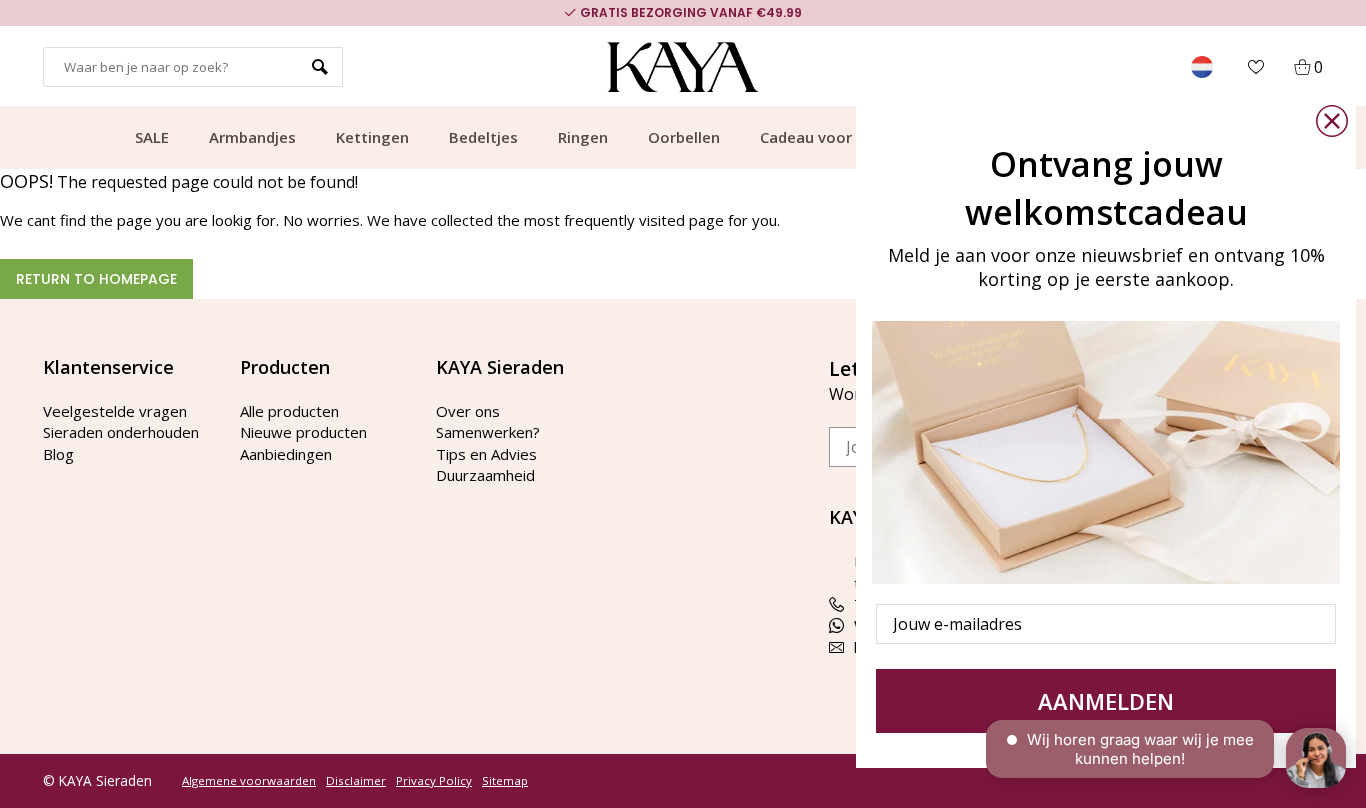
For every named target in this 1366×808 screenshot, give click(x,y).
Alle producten (289, 411)
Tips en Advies (486, 454)
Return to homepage (96, 279)
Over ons (468, 411)
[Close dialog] (1332, 121)
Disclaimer (356, 781)
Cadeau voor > (812, 137)
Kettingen (372, 137)
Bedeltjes (483, 137)
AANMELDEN (1106, 701)
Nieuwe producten (303, 432)
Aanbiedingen (286, 454)
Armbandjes (252, 137)
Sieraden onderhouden (121, 432)
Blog (58, 454)
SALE (152, 137)
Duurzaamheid (485, 475)
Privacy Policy (434, 781)
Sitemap (505, 781)
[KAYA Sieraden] (683, 67)
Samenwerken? (488, 432)
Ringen (583, 137)
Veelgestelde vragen (115, 411)
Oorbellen (684, 137)
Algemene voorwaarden (249, 781)
